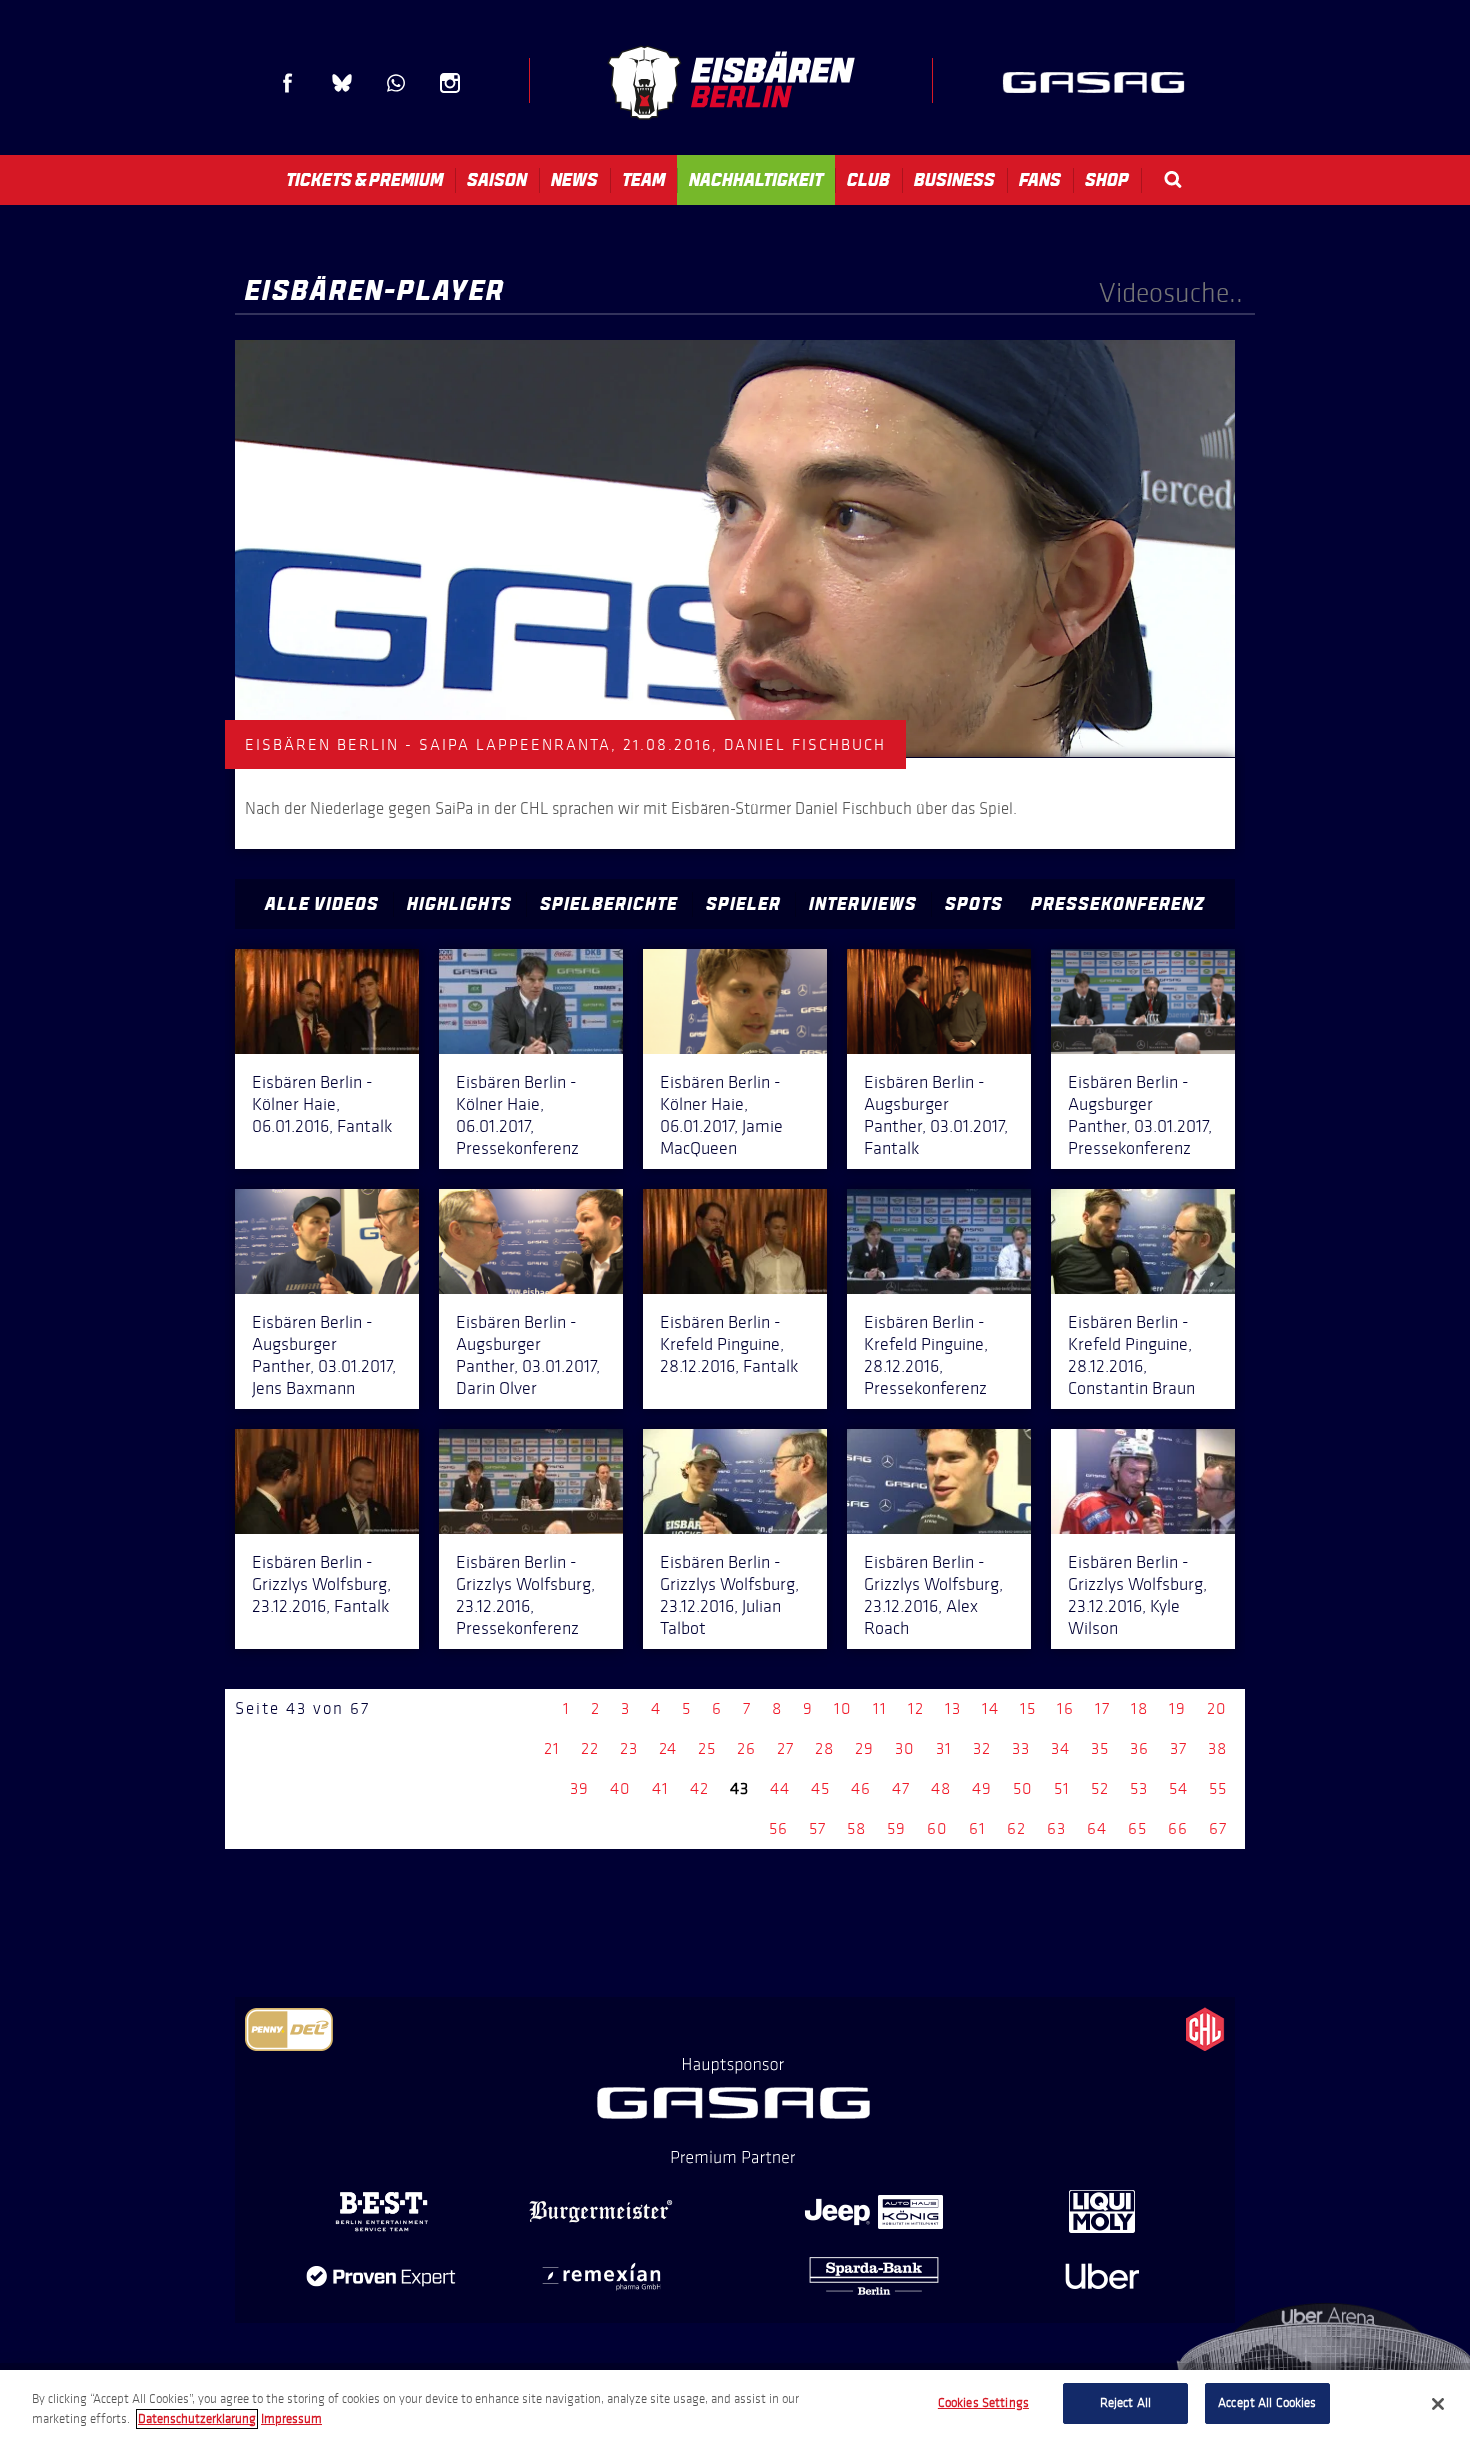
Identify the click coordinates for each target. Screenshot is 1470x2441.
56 (778, 1828)
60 (937, 1828)
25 (707, 1748)
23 (629, 1748)
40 (620, 1788)
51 (1062, 1788)
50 (1023, 1788)
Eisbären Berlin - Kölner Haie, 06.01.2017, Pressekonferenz (517, 1115)
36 (1139, 1748)
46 (861, 1788)
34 (1060, 1748)
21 (552, 1748)
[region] (735, 2405)
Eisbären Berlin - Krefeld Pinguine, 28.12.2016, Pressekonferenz (926, 1355)
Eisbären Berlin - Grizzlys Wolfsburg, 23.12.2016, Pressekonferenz (525, 1595)
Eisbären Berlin (731, 82)
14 (990, 1708)
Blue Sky (342, 83)
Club (868, 180)
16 (1065, 1708)
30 (905, 1748)
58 (856, 1828)
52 (1100, 1788)
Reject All (1125, 2403)
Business (954, 180)
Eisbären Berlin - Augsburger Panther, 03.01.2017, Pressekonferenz (1140, 1115)
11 (880, 1708)
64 (1097, 1828)
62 (1016, 1828)
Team (643, 180)
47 (901, 1788)
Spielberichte (609, 904)
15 (1028, 1708)
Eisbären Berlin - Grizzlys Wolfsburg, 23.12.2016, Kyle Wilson (1137, 1595)
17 (1102, 1708)
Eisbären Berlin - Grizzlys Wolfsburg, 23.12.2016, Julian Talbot (729, 1595)
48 (941, 1788)
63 (1056, 1828)
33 (1021, 1748)
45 (820, 1788)
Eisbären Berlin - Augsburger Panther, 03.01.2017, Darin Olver (528, 1355)
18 (1139, 1708)
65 (1137, 1828)
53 (1139, 1788)
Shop (1107, 180)
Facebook (288, 83)
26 (746, 1748)
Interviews (863, 904)
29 (864, 1748)
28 (824, 1748)
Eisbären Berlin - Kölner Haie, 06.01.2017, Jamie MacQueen (721, 1115)
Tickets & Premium (364, 180)
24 (668, 1748)
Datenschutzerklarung (197, 2419)
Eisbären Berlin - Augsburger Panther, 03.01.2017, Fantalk (936, 1115)
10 (843, 1708)
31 (944, 1748)
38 (1217, 1748)
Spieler (743, 904)
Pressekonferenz (1118, 904)
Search (1173, 179)
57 (817, 1828)
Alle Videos (322, 904)
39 (579, 1788)
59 (896, 1828)
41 (660, 1788)
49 (982, 1788)
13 (953, 1708)
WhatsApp (396, 83)
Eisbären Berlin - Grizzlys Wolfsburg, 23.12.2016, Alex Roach (933, 1595)
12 (916, 1708)
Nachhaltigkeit (756, 180)
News (574, 180)
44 (780, 1788)
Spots (974, 904)
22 (590, 1748)
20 (1217, 1708)
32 (982, 1748)
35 (1100, 1748)
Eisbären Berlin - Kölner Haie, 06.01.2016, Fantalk (322, 1104)
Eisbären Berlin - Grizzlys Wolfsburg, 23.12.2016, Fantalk (321, 1584)
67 (1218, 1828)
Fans (1040, 180)
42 (699, 1788)
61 (977, 1828)
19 (1177, 1708)
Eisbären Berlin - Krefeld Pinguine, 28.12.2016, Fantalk (729, 1344)
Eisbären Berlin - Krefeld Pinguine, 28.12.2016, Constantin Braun (1131, 1355)
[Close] (1438, 2404)
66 (1178, 1828)
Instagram (450, 83)
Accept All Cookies (1267, 2403)
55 (1218, 1788)
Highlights (459, 904)
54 (1178, 1788)
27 (785, 1748)
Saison (497, 180)
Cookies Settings (983, 2403)
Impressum (291, 2419)
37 (1178, 1748)
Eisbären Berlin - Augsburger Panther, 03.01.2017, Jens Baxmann (324, 1355)
